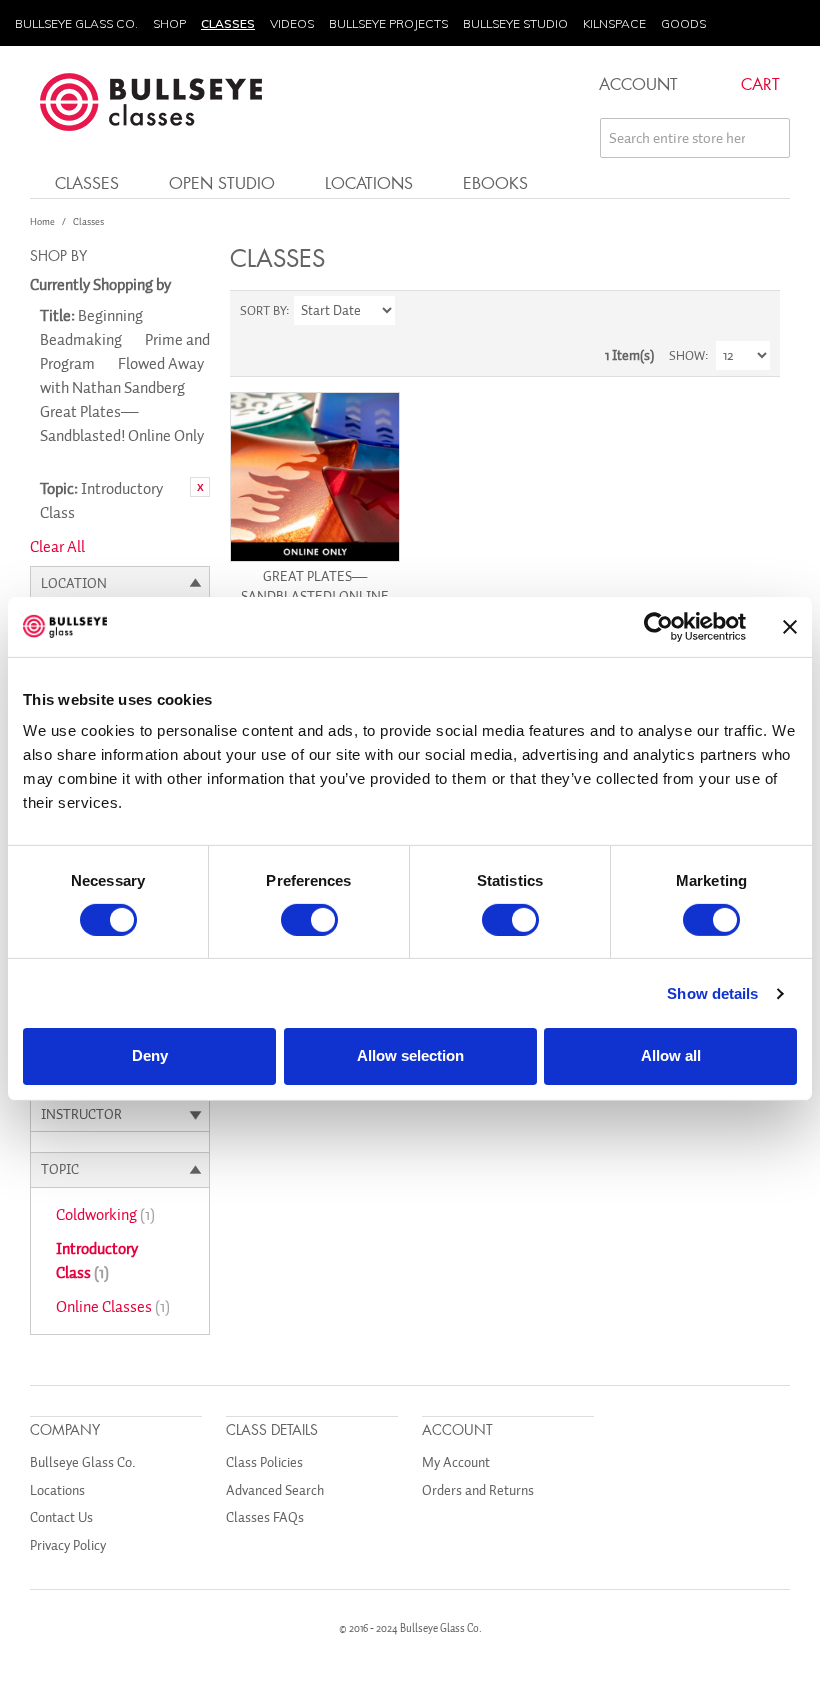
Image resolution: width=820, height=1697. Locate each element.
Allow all (671, 1055)
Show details (712, 993)
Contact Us (61, 1517)
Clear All (57, 547)
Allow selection (410, 1055)
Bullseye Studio (515, 23)
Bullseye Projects (388, 23)
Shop (169, 23)
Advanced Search (275, 1490)
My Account (456, 1462)
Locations (369, 182)
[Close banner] (790, 626)
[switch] (309, 920)
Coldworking (105, 1215)
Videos (292, 23)
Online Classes (113, 1307)
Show (687, 355)
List (755, 311)
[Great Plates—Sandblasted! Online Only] (315, 477)
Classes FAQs (265, 1517)
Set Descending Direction (413, 311)
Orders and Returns (478, 1490)
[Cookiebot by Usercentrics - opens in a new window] (658, 626)
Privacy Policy (68, 1545)
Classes (228, 23)
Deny (150, 1055)
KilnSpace (614, 23)
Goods (683, 23)
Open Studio (222, 182)
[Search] (770, 138)
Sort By (263, 310)
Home (42, 221)
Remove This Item (200, 487)
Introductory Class (97, 1261)
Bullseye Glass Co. (76, 23)
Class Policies (264, 1462)
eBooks (495, 182)
